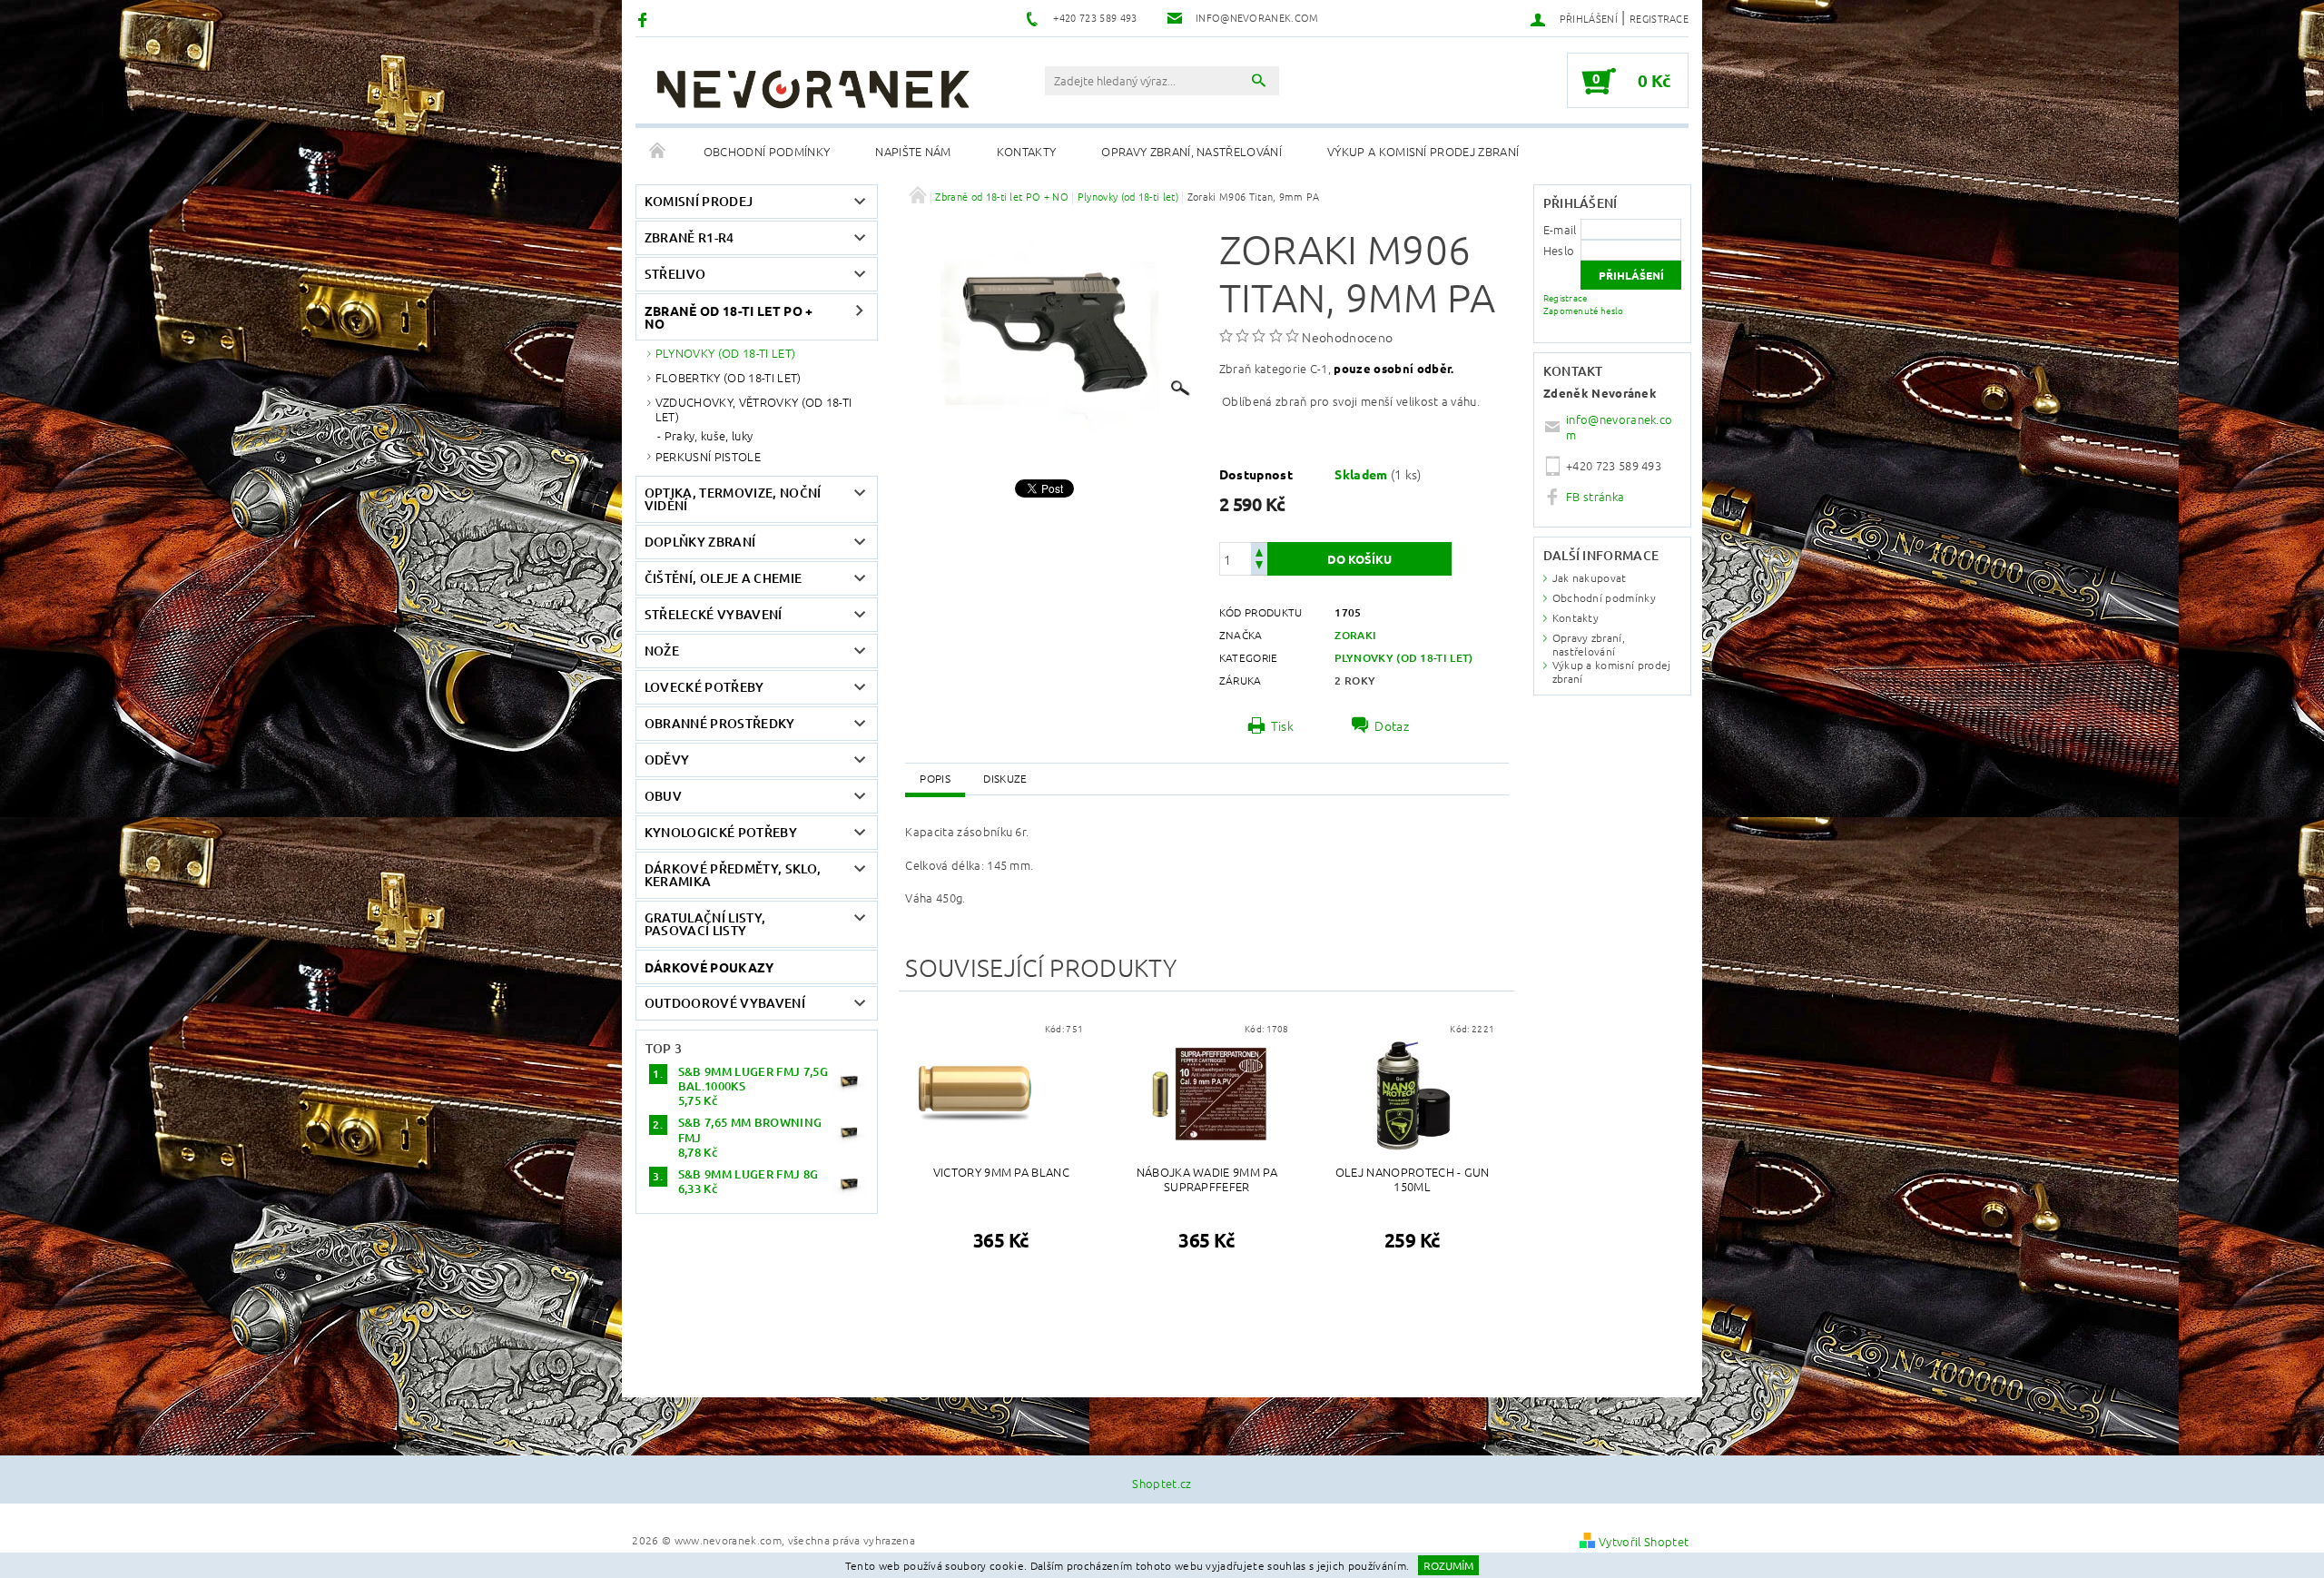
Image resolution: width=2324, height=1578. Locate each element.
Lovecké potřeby (704, 687)
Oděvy (667, 759)
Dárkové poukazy (709, 967)
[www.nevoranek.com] (812, 89)
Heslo (1559, 250)
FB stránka (1595, 496)
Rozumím (1448, 1565)
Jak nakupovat (1590, 577)
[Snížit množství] (1259, 567)
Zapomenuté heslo (1584, 310)
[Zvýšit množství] (1259, 551)
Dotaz (1392, 725)
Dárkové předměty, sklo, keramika (733, 875)
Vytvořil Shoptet (1644, 1541)
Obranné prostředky (720, 723)
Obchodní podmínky (767, 151)
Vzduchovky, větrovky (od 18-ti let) (754, 409)
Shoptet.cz (1162, 1483)
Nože (662, 651)
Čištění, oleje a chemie (723, 578)
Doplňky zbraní (700, 542)
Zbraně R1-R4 (689, 237)
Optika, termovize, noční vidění (733, 499)
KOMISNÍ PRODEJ (699, 201)
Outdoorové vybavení (725, 1003)
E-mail (1560, 229)
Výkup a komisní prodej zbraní (1423, 151)
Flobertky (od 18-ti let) (729, 377)
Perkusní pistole (708, 456)
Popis (935, 778)
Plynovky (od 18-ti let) (725, 353)
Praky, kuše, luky (709, 436)
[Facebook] (645, 19)
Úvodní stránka (658, 152)
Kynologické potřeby (721, 832)
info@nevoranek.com (1619, 427)
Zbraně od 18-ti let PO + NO (729, 317)
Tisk (1282, 725)
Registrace (1659, 18)
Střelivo (675, 274)
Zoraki (1355, 635)
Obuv (663, 796)
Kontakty (1027, 151)
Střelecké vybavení (714, 614)
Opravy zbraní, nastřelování (1192, 151)
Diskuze (1005, 778)
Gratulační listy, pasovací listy (705, 924)
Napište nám (913, 151)
